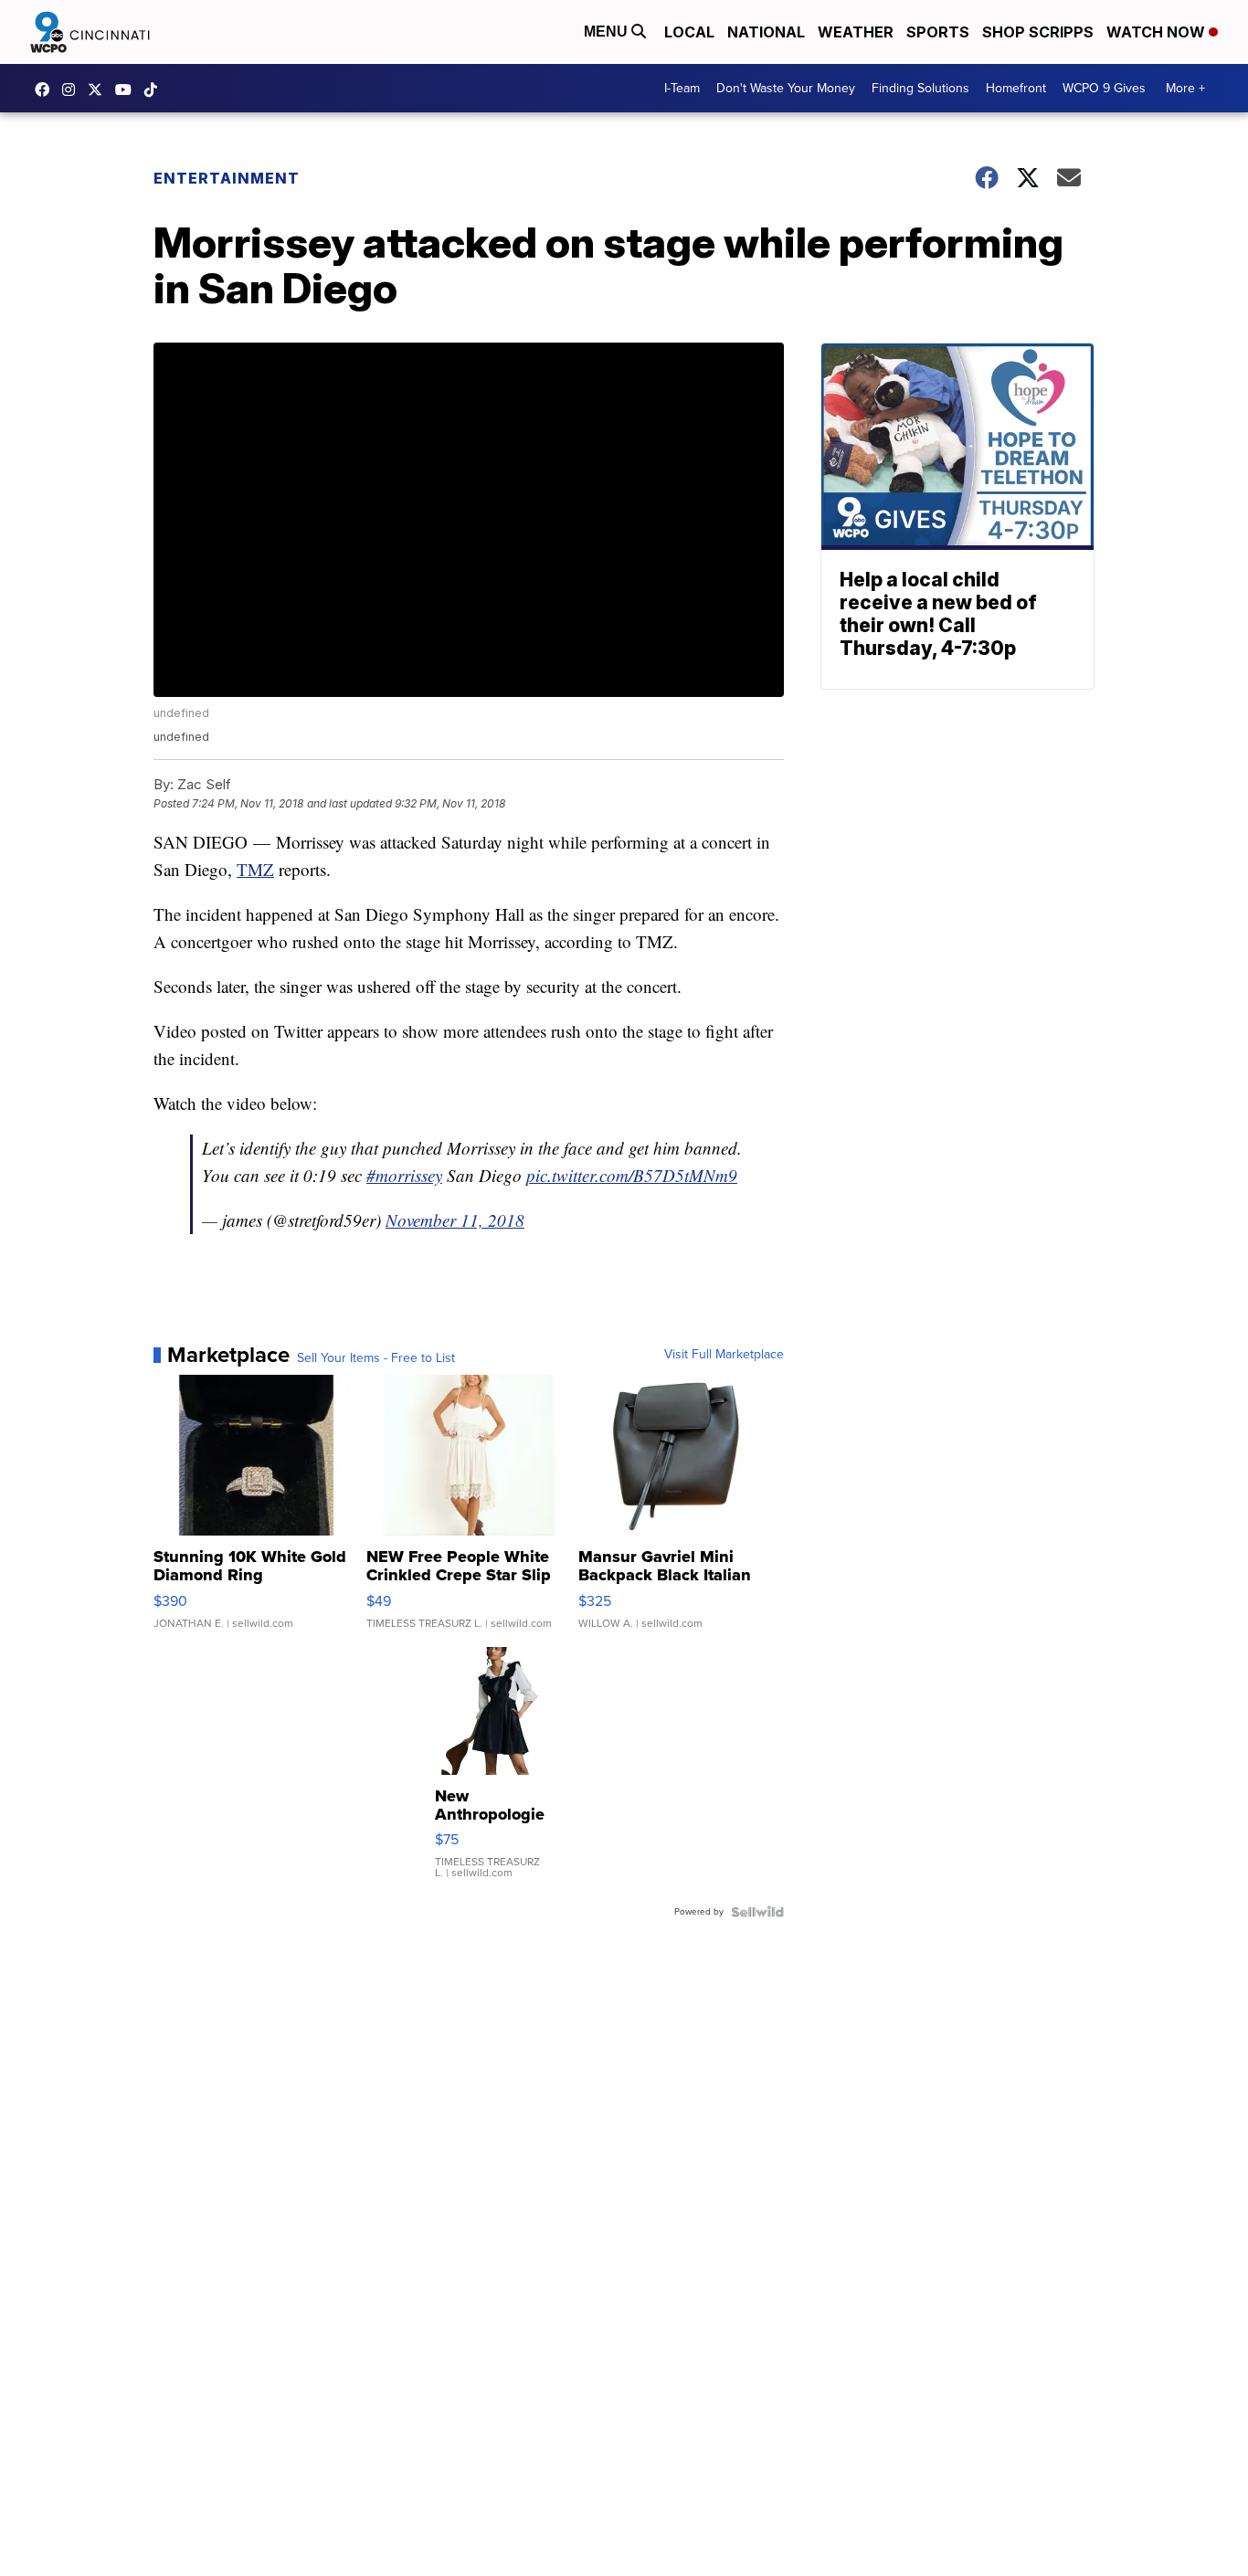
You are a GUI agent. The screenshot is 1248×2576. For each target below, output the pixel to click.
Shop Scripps (1038, 32)
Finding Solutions (920, 88)
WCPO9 (47, 90)
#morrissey (404, 1175)
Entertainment (227, 178)
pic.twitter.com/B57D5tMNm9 (632, 1175)
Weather (856, 32)
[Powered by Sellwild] (757, 1912)
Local (689, 32)
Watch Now (1158, 32)
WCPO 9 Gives (1104, 88)
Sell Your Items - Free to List (376, 1358)
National (766, 32)
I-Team (682, 88)
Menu (608, 32)
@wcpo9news (155, 90)
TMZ (255, 869)
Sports (938, 32)
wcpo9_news (73, 90)
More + (1185, 88)
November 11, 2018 (455, 1220)
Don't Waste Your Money (786, 88)
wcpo (100, 90)
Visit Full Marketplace (724, 1355)
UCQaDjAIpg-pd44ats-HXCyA (128, 90)
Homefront (1016, 88)
